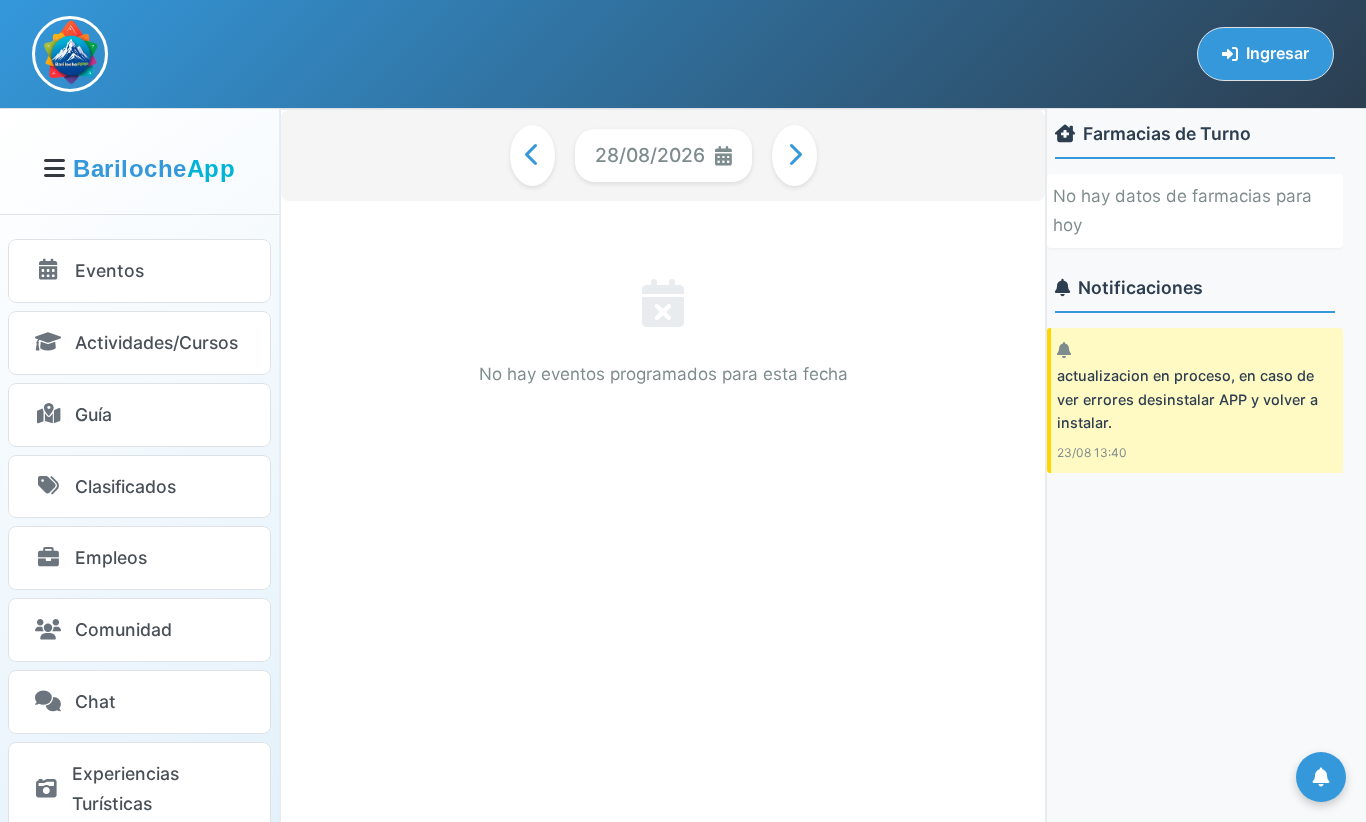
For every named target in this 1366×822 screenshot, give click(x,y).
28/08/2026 (650, 155)
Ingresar (1277, 53)
